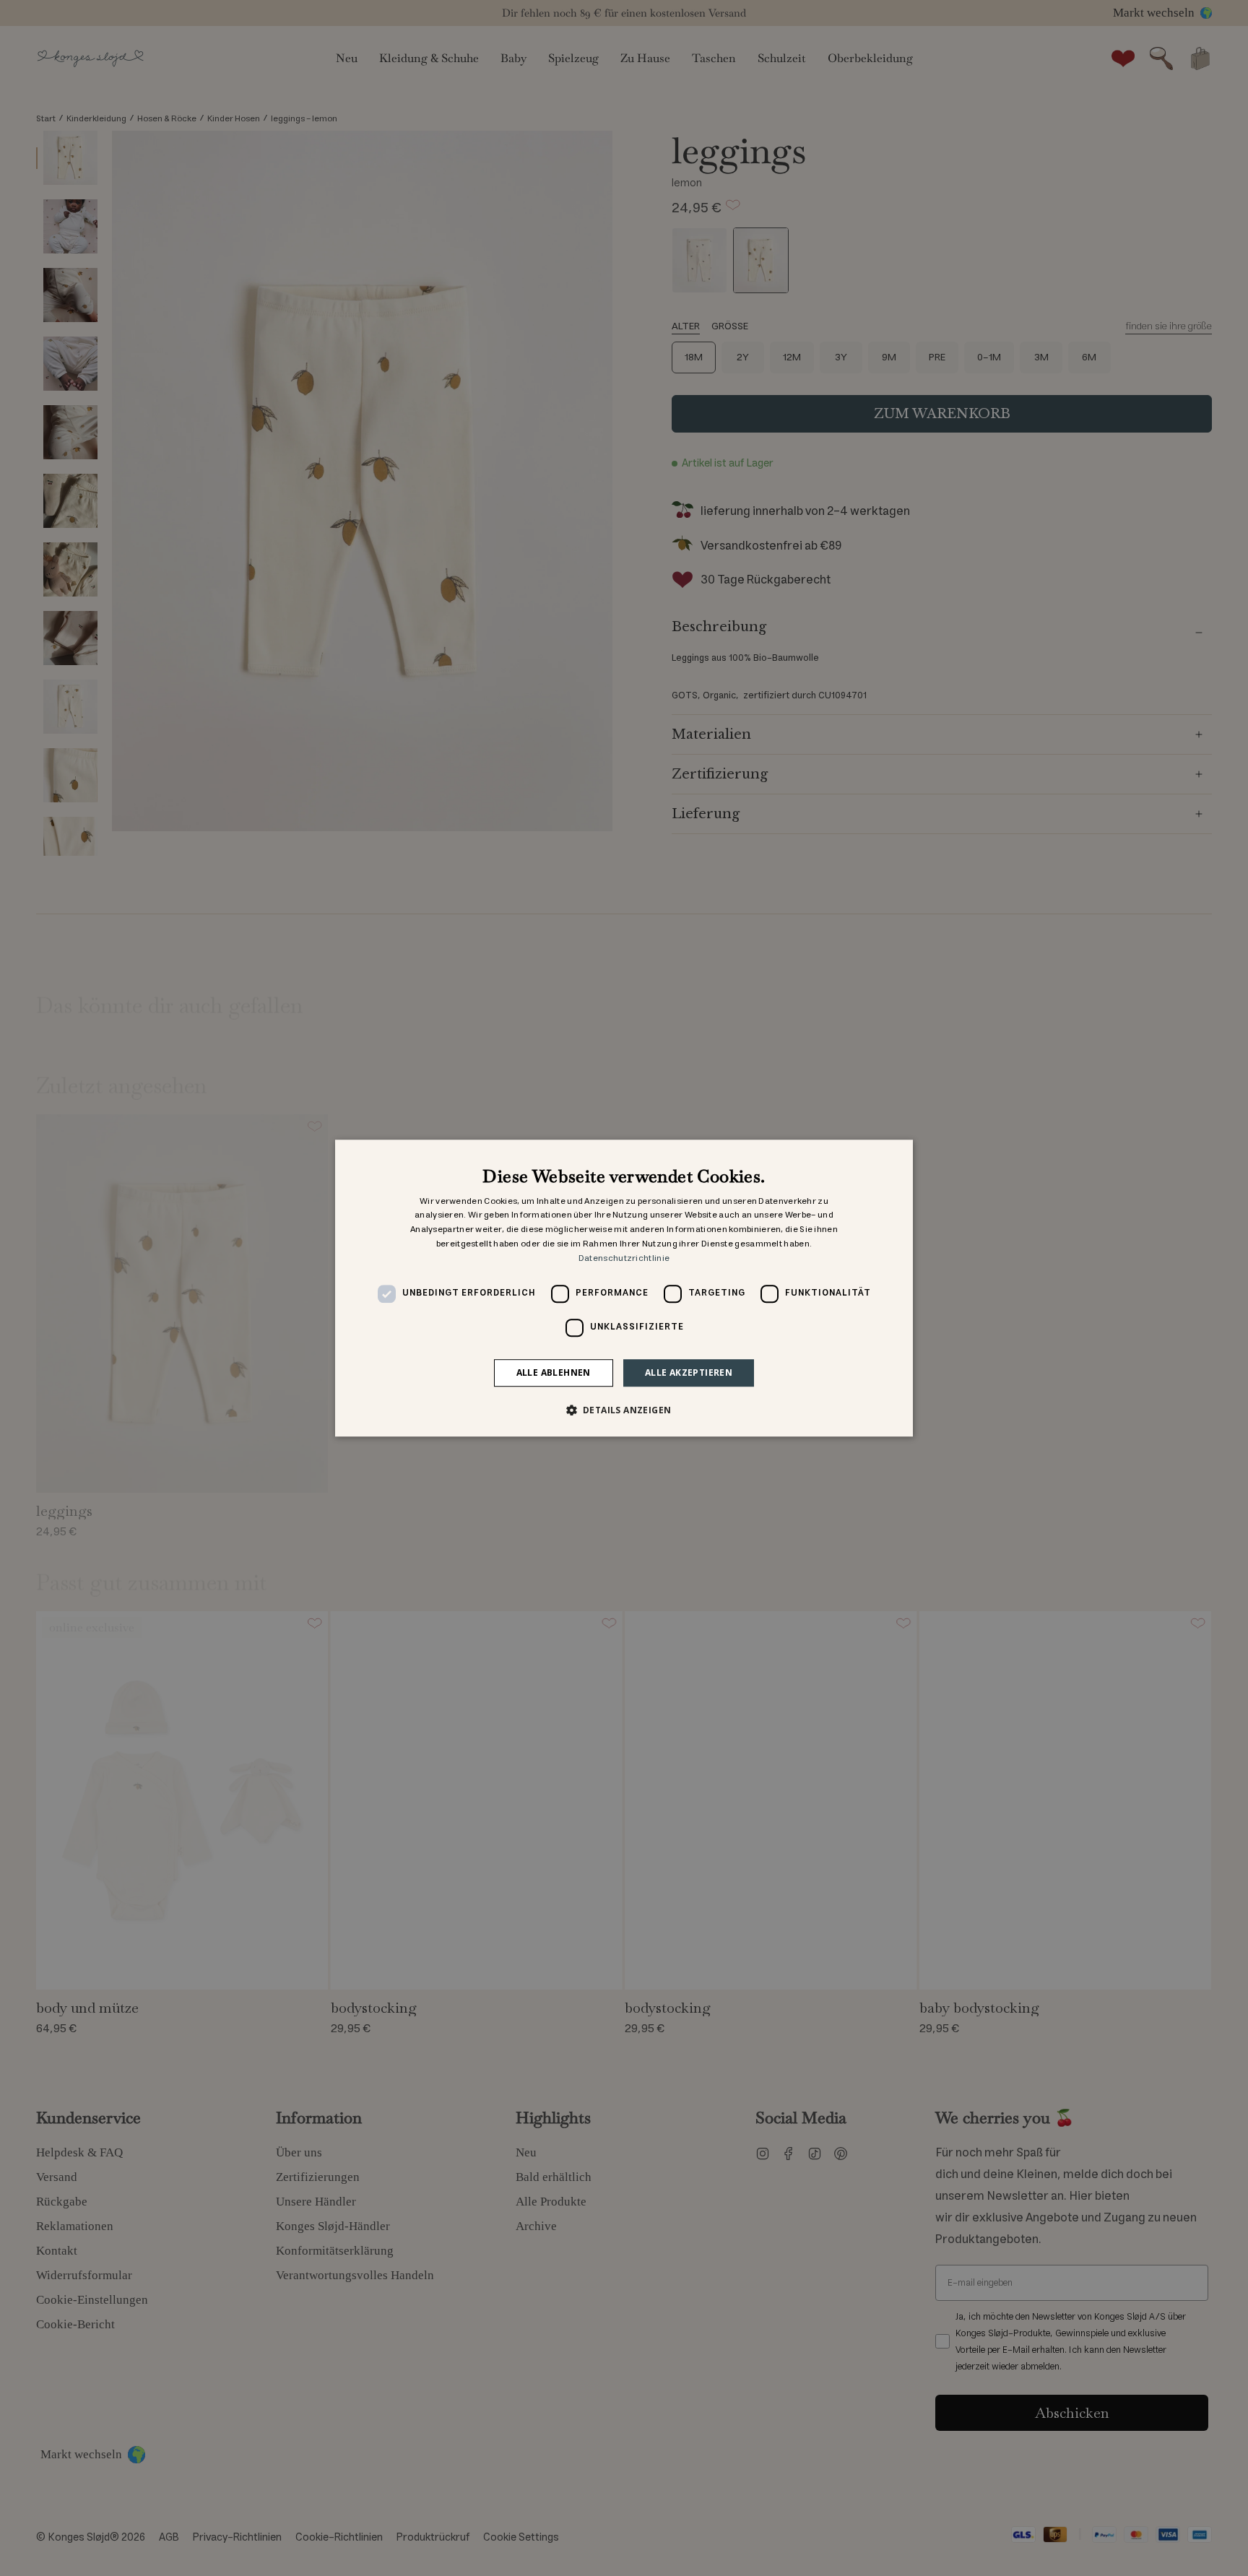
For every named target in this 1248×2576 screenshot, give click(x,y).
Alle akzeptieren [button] (689, 1372)
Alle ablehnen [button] (554, 1372)
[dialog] (624, 1288)
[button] (624, 1410)
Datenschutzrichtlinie (624, 1258)
